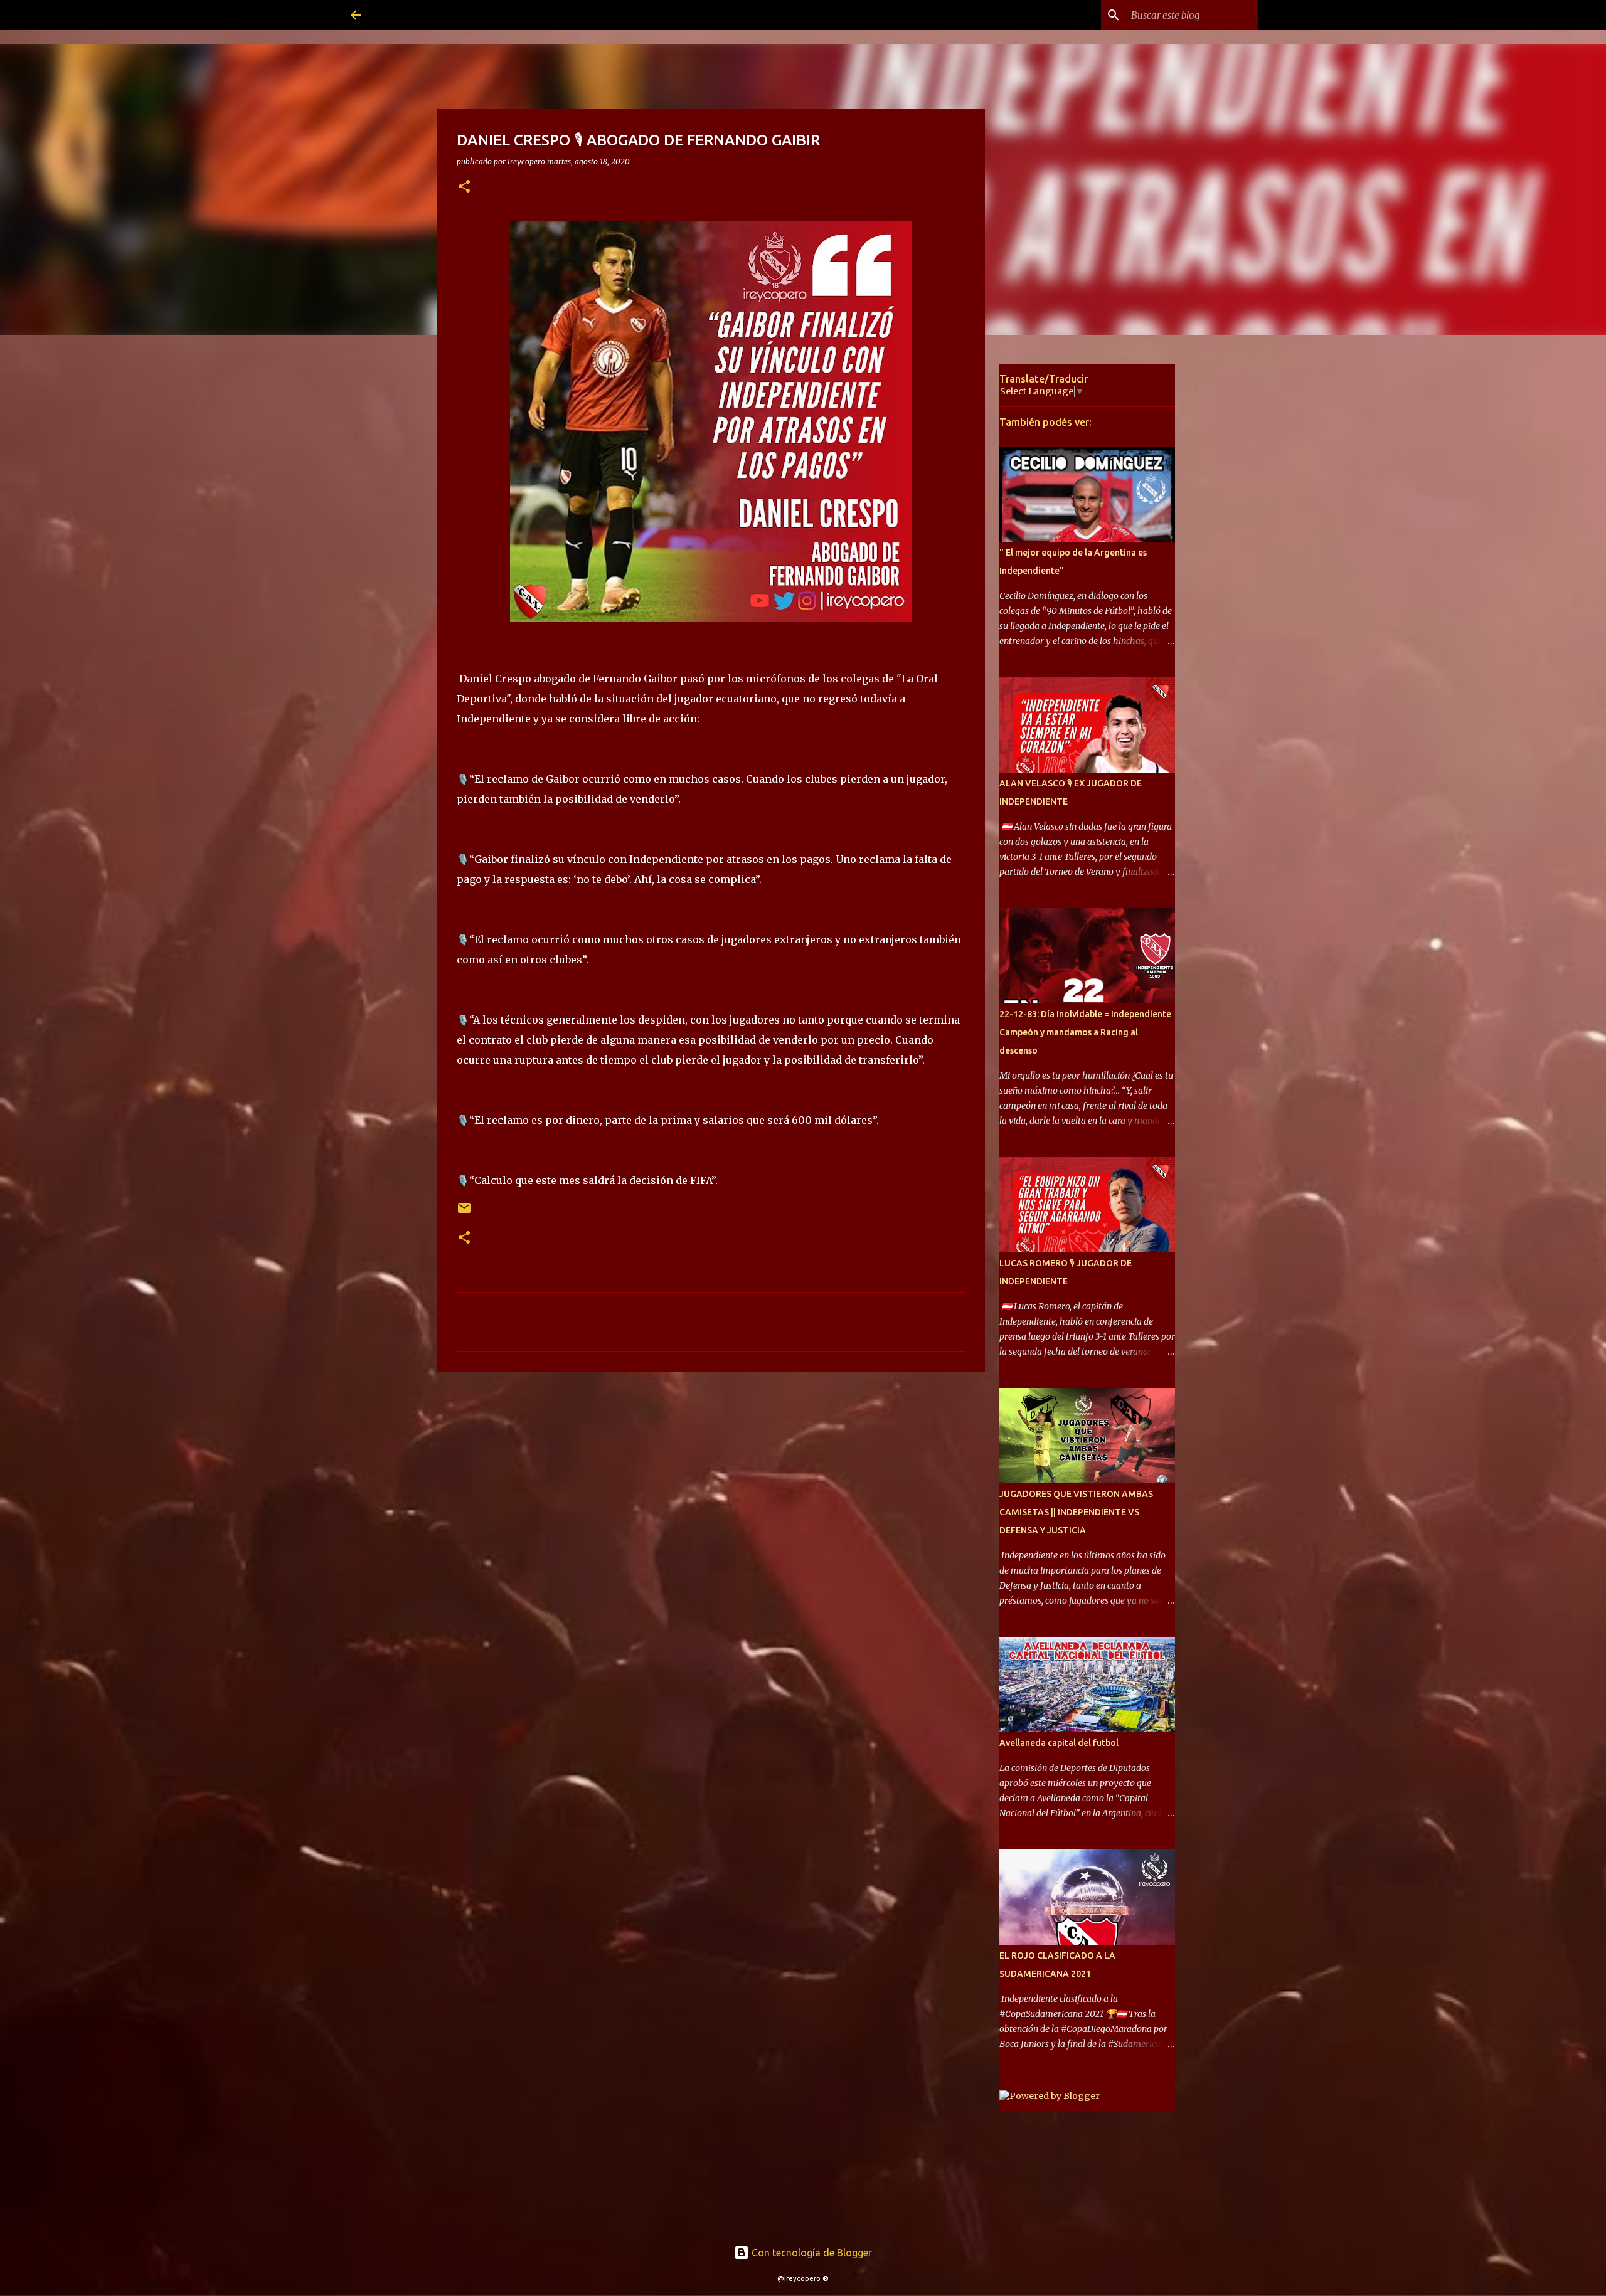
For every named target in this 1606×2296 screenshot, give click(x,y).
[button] (464, 187)
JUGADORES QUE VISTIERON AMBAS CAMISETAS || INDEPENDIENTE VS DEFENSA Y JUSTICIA (1076, 1512)
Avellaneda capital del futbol (1059, 1743)
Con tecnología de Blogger (811, 2253)
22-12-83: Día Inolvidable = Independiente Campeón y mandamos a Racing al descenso (1085, 1032)
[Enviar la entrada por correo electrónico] (464, 1213)
